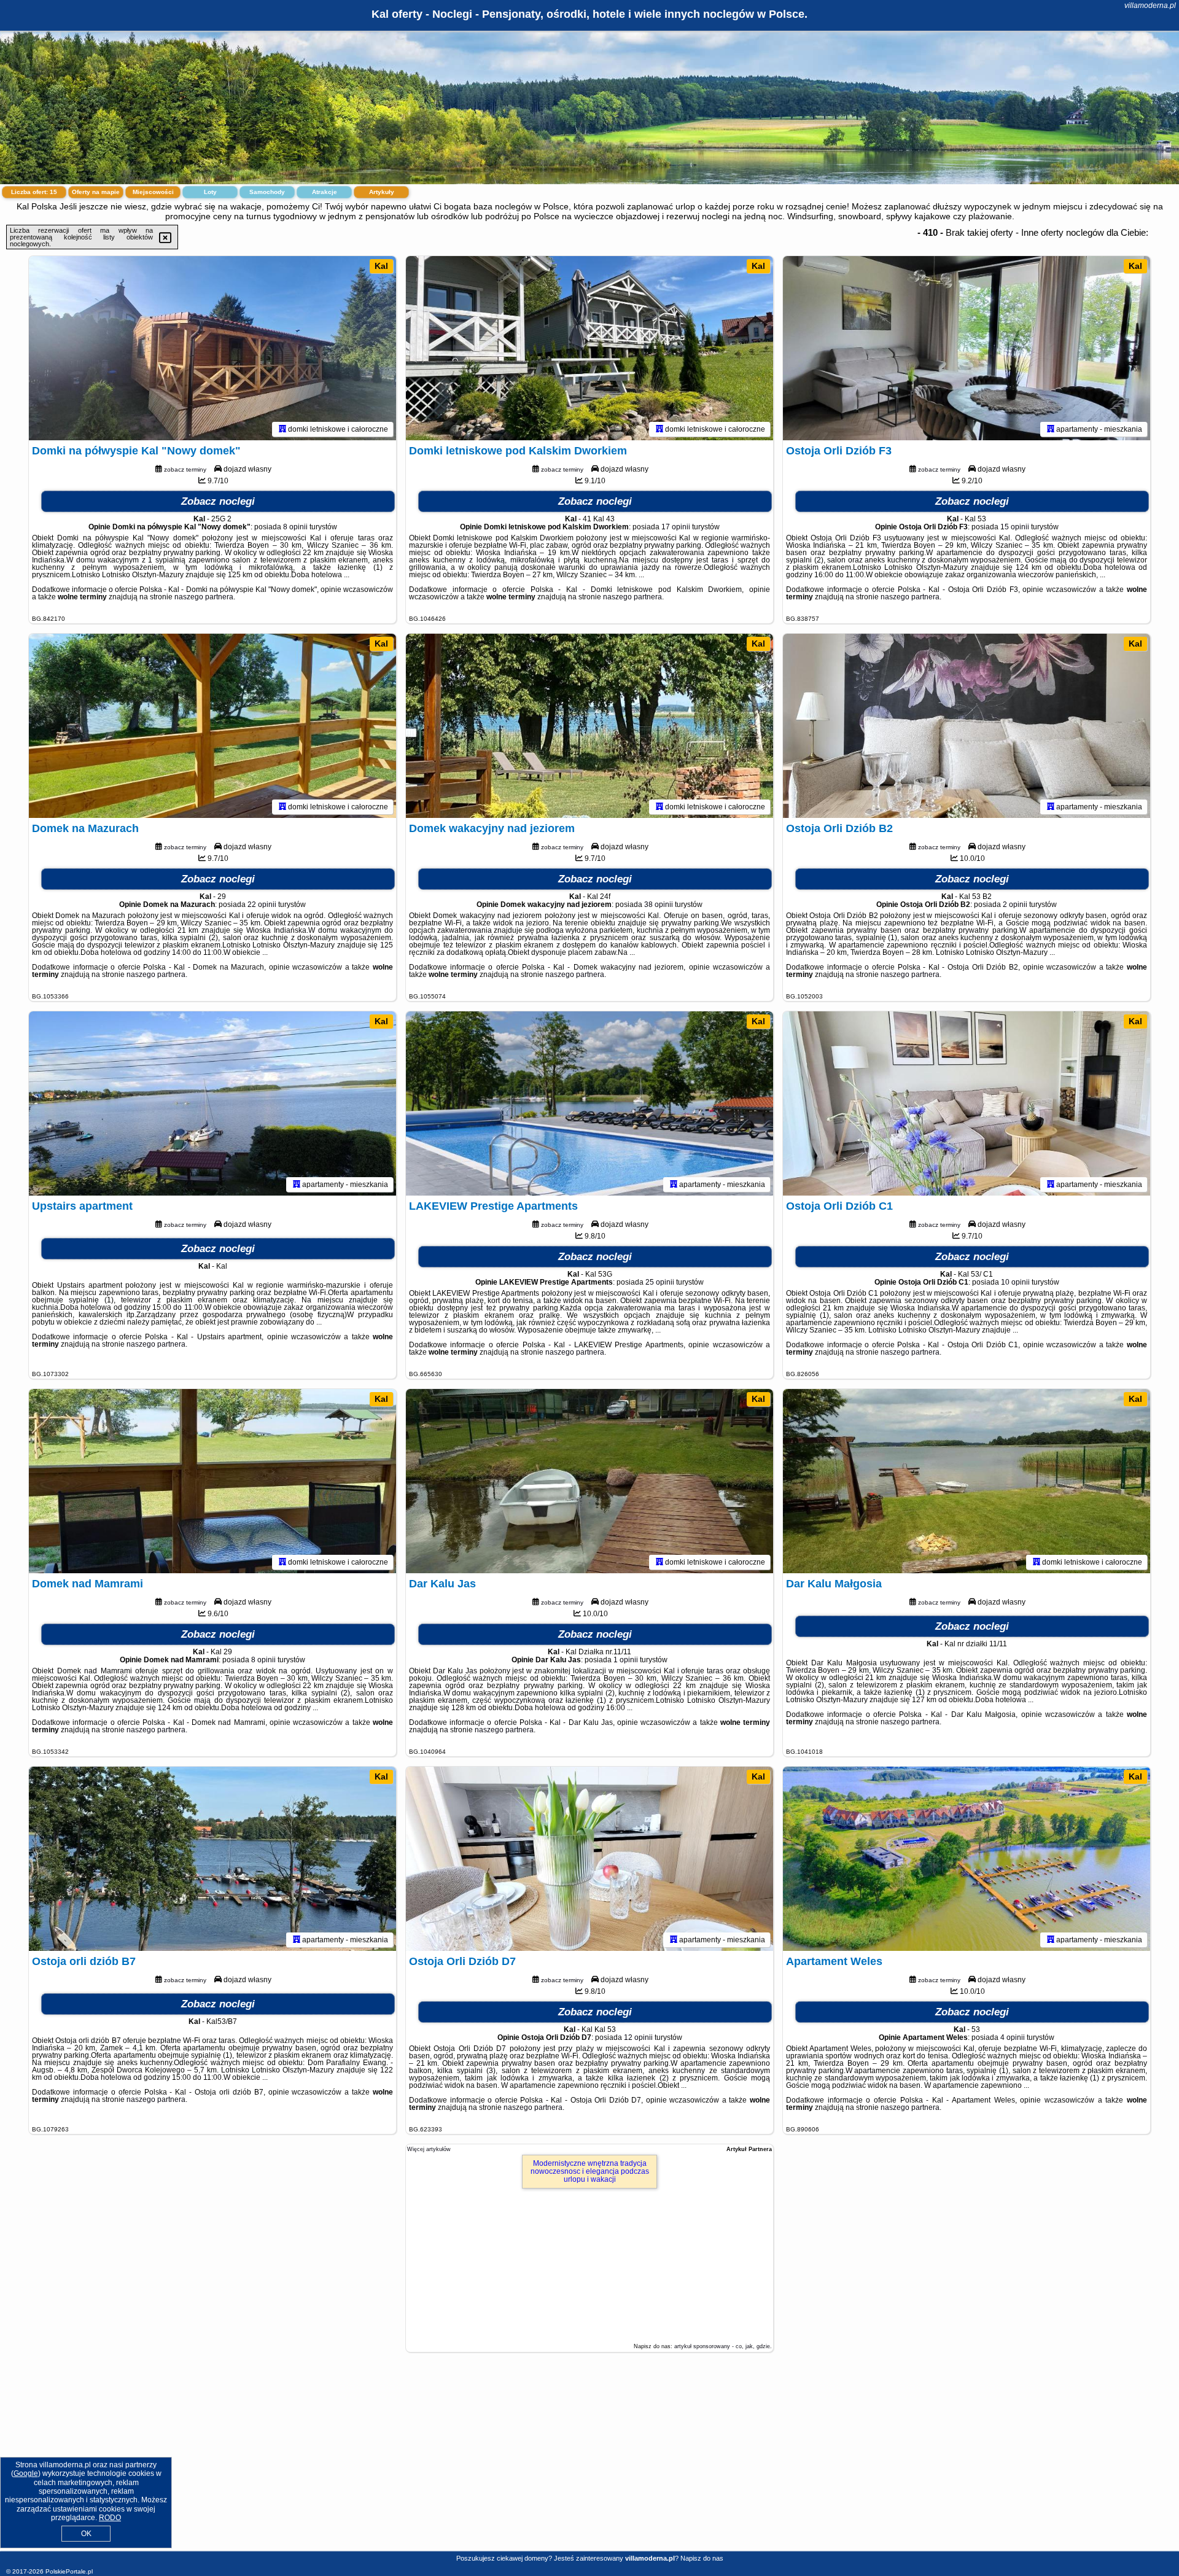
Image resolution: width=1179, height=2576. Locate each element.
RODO (110, 2518)
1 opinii (626, 1660)
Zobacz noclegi (218, 501)
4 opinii (1013, 2037)
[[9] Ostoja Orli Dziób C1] (967, 1103)
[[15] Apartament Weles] (967, 1859)
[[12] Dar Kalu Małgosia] (967, 1481)
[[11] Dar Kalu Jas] (589, 1481)
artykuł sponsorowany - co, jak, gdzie (722, 2346)
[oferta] (282, 429)
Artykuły (382, 192)
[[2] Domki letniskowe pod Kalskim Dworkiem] (589, 348)
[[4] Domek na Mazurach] (212, 726)
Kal (381, 266)
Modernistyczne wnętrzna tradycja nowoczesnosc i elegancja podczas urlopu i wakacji (590, 2171)
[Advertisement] (589, 2461)
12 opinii (638, 2037)
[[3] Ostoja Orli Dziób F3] (967, 348)
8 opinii (295, 527)
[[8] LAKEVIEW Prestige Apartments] (589, 1103)
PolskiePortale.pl (69, 2571)
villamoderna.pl (1150, 6)
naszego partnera (204, 597)
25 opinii (660, 1282)
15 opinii (1015, 527)
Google (26, 2473)
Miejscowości (153, 192)
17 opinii (676, 527)
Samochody (267, 192)
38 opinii (659, 905)
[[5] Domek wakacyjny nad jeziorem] (589, 726)
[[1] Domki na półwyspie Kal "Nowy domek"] (212, 348)
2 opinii (1015, 905)
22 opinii (262, 905)
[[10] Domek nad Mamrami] (212, 1481)
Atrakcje (325, 192)
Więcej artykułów (429, 2149)
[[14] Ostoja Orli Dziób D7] (589, 1859)
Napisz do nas (702, 2558)
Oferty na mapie (96, 192)
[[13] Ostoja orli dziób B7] (212, 1859)
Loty (210, 192)
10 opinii (1015, 1282)
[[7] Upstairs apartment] (212, 1103)
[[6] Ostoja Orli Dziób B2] (967, 726)
